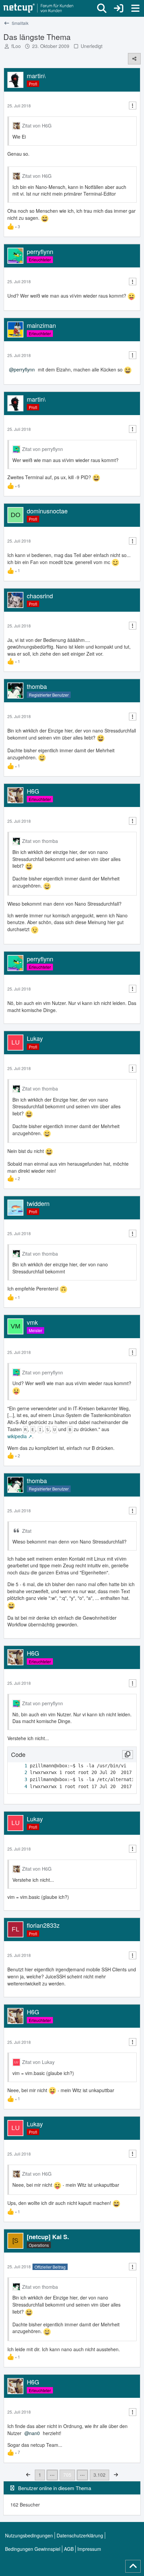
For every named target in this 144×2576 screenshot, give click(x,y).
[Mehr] (133, 106)
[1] (19, 1766)
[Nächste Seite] (116, 2474)
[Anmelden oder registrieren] (119, 8)
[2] (19, 1773)
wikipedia (17, 1436)
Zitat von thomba (40, 841)
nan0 (34, 2433)
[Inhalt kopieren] (128, 1755)
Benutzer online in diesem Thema (55, 2488)
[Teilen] (134, 59)
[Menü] (135, 8)
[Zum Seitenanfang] (133, 2566)
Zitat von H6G (37, 125)
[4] (19, 1787)
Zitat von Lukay (38, 2062)
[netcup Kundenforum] (39, 8)
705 (67, 2475)
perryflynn (24, 369)
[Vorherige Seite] (28, 2474)
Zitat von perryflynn (43, 449)
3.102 (99, 2475)
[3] (19, 1780)
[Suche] (102, 8)
